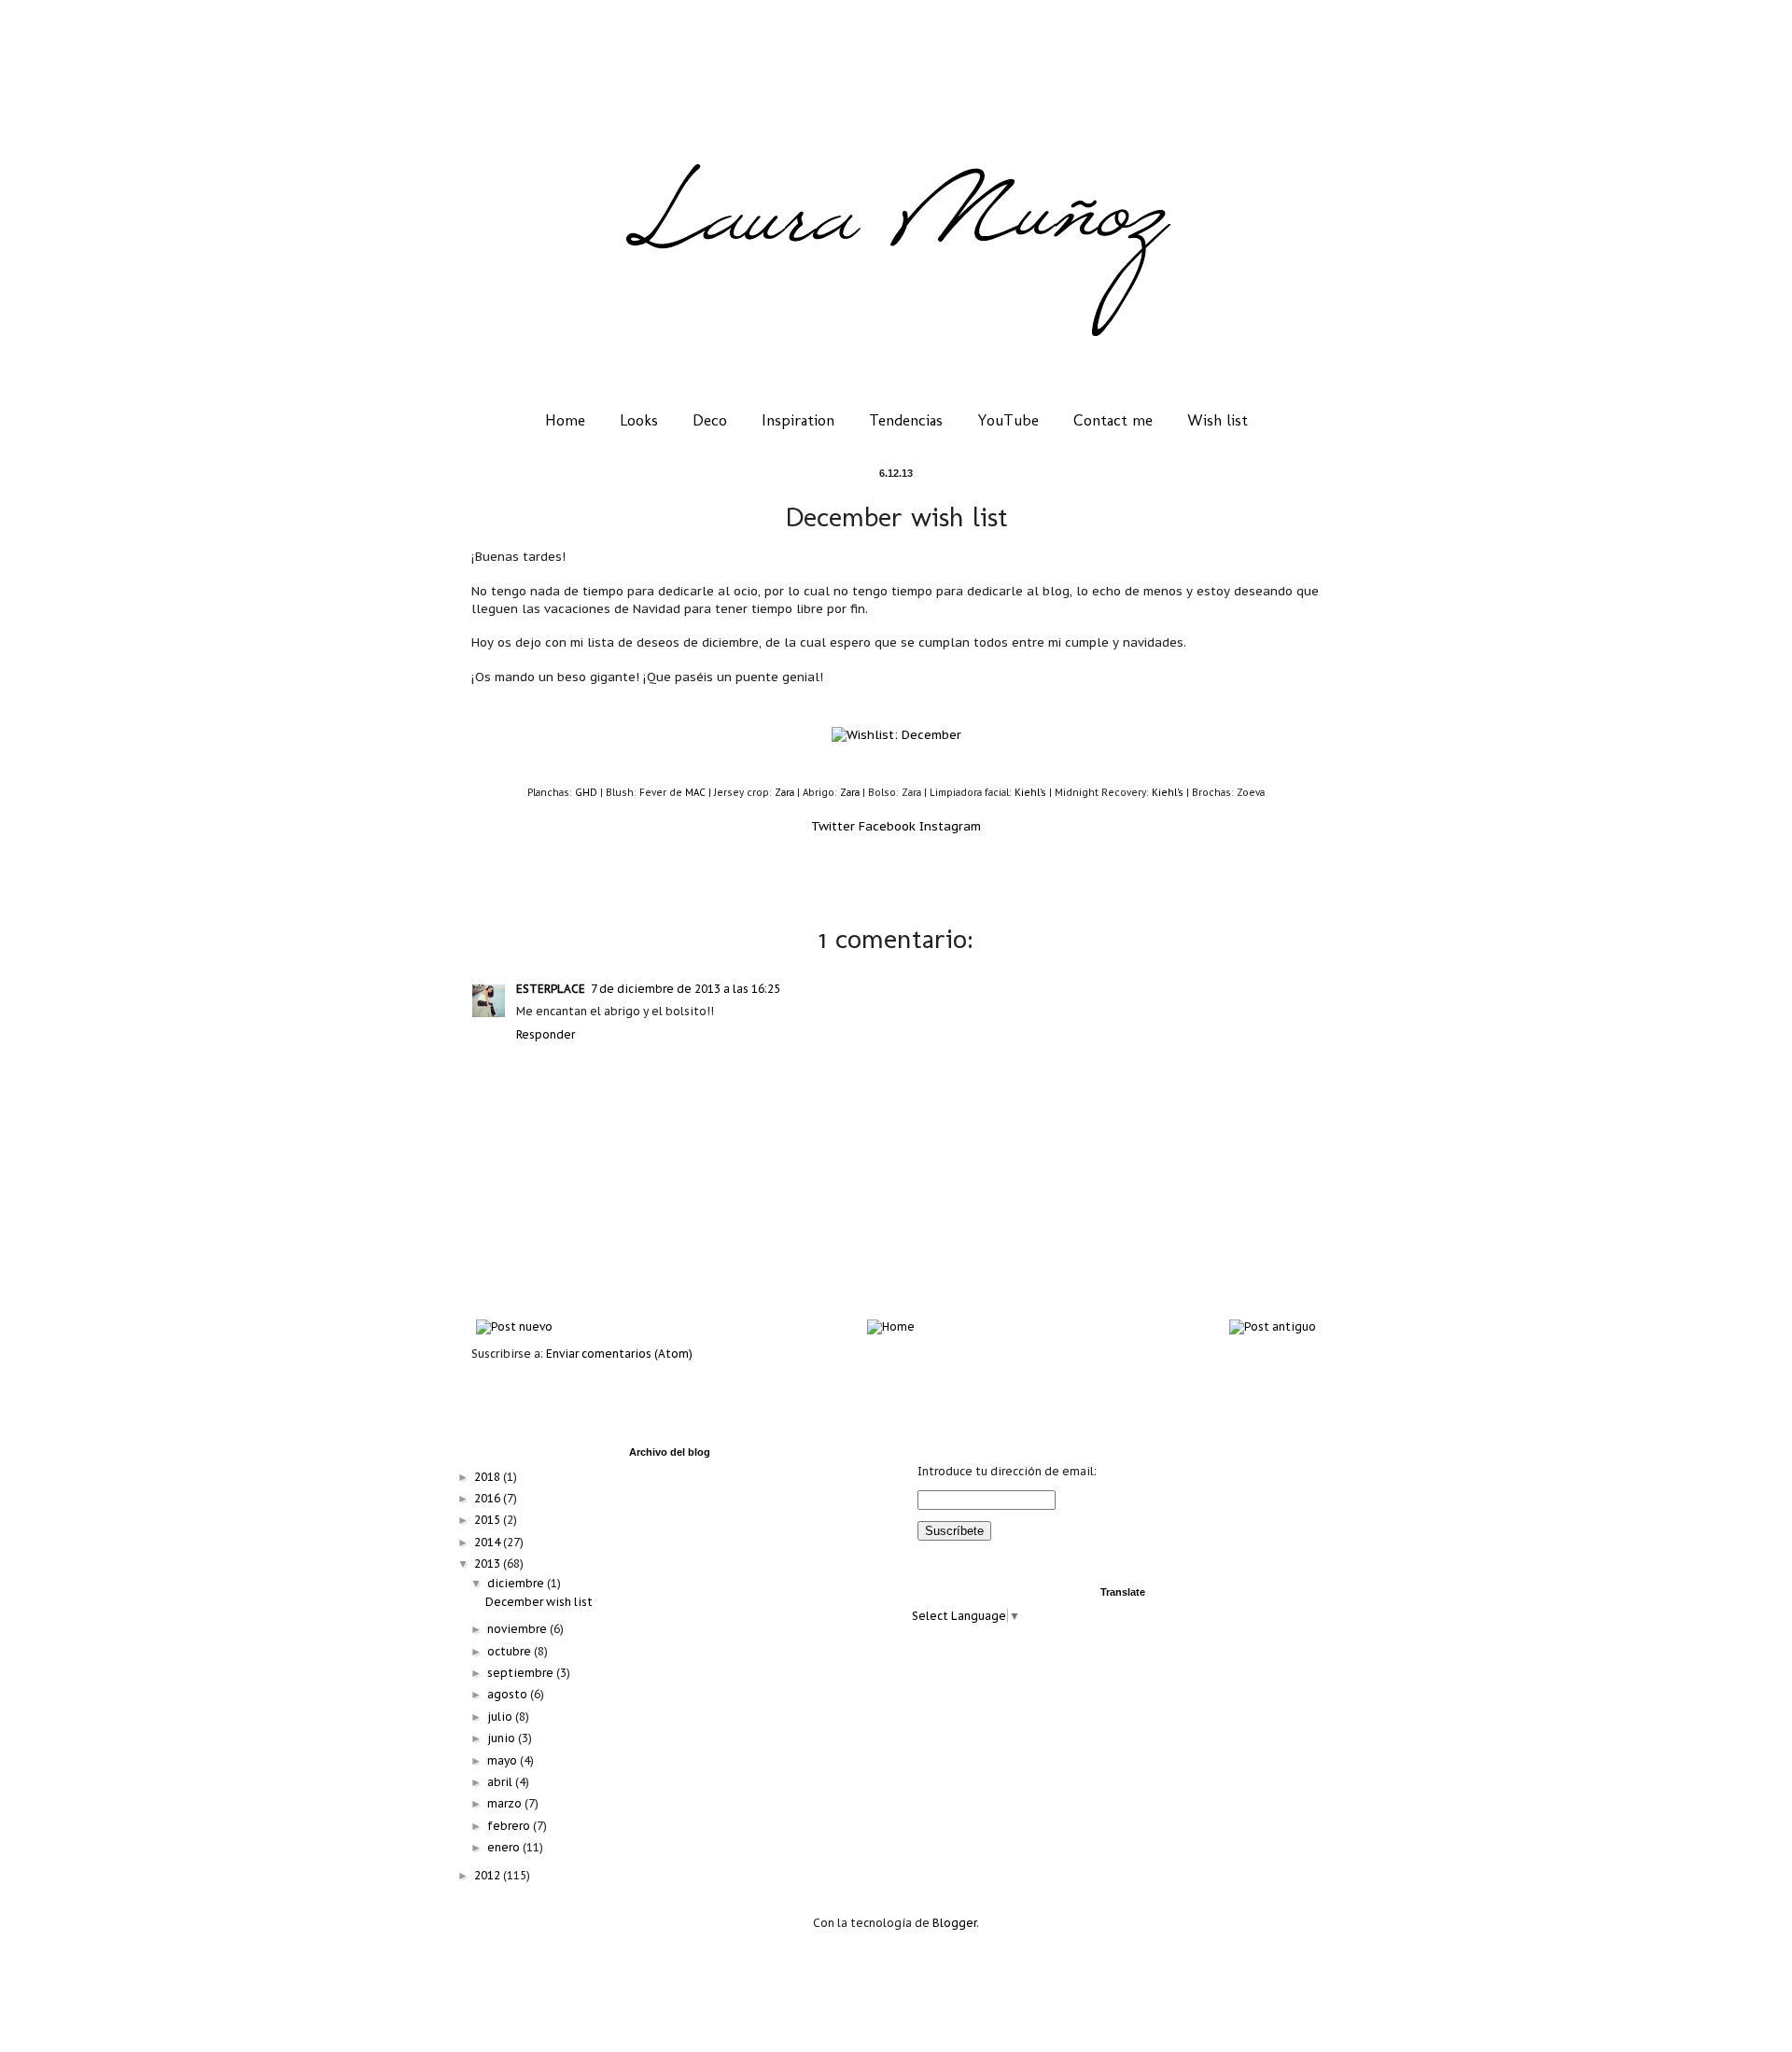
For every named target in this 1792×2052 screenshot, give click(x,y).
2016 (489, 1498)
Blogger (954, 1923)
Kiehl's (1030, 793)
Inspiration (798, 420)
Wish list (1218, 420)
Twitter (833, 826)
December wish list (539, 1602)
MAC (695, 793)
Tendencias (906, 420)
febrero (510, 1826)
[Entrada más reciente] (514, 1326)
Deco (710, 420)
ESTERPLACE (551, 989)
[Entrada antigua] (1273, 1326)
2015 (489, 1520)
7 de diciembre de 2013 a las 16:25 (686, 989)
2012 (489, 1875)
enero (505, 1847)
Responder (546, 1034)
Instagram (950, 826)
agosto (509, 1694)
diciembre (517, 1583)
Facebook (887, 826)
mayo (504, 1760)
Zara (784, 793)
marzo (506, 1803)
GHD (586, 793)
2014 (489, 1542)
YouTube (1008, 420)
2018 (489, 1477)
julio (501, 1717)
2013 (489, 1563)
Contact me (1113, 420)
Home (565, 420)
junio (503, 1738)
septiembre (522, 1673)
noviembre (518, 1629)
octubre (511, 1651)
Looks (639, 420)
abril (501, 1782)
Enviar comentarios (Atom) (619, 1354)
